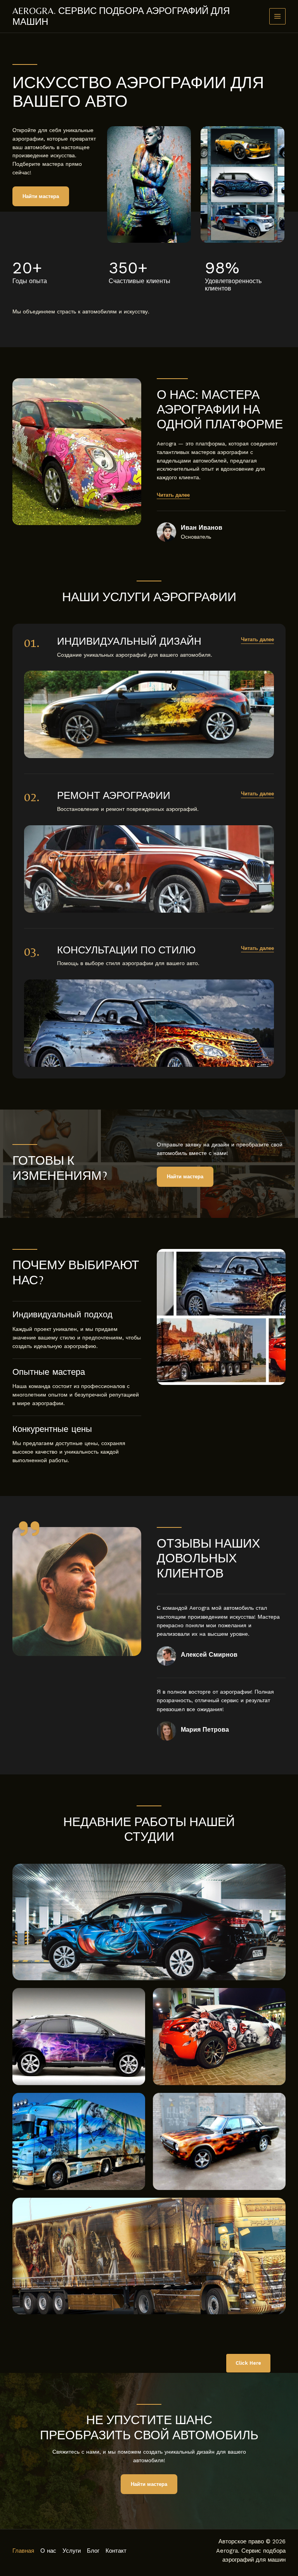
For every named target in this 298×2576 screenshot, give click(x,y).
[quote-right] (29, 1529)
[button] (257, 640)
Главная (23, 2551)
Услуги (72, 2551)
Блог (93, 2551)
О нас (48, 2551)
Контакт (116, 2551)
